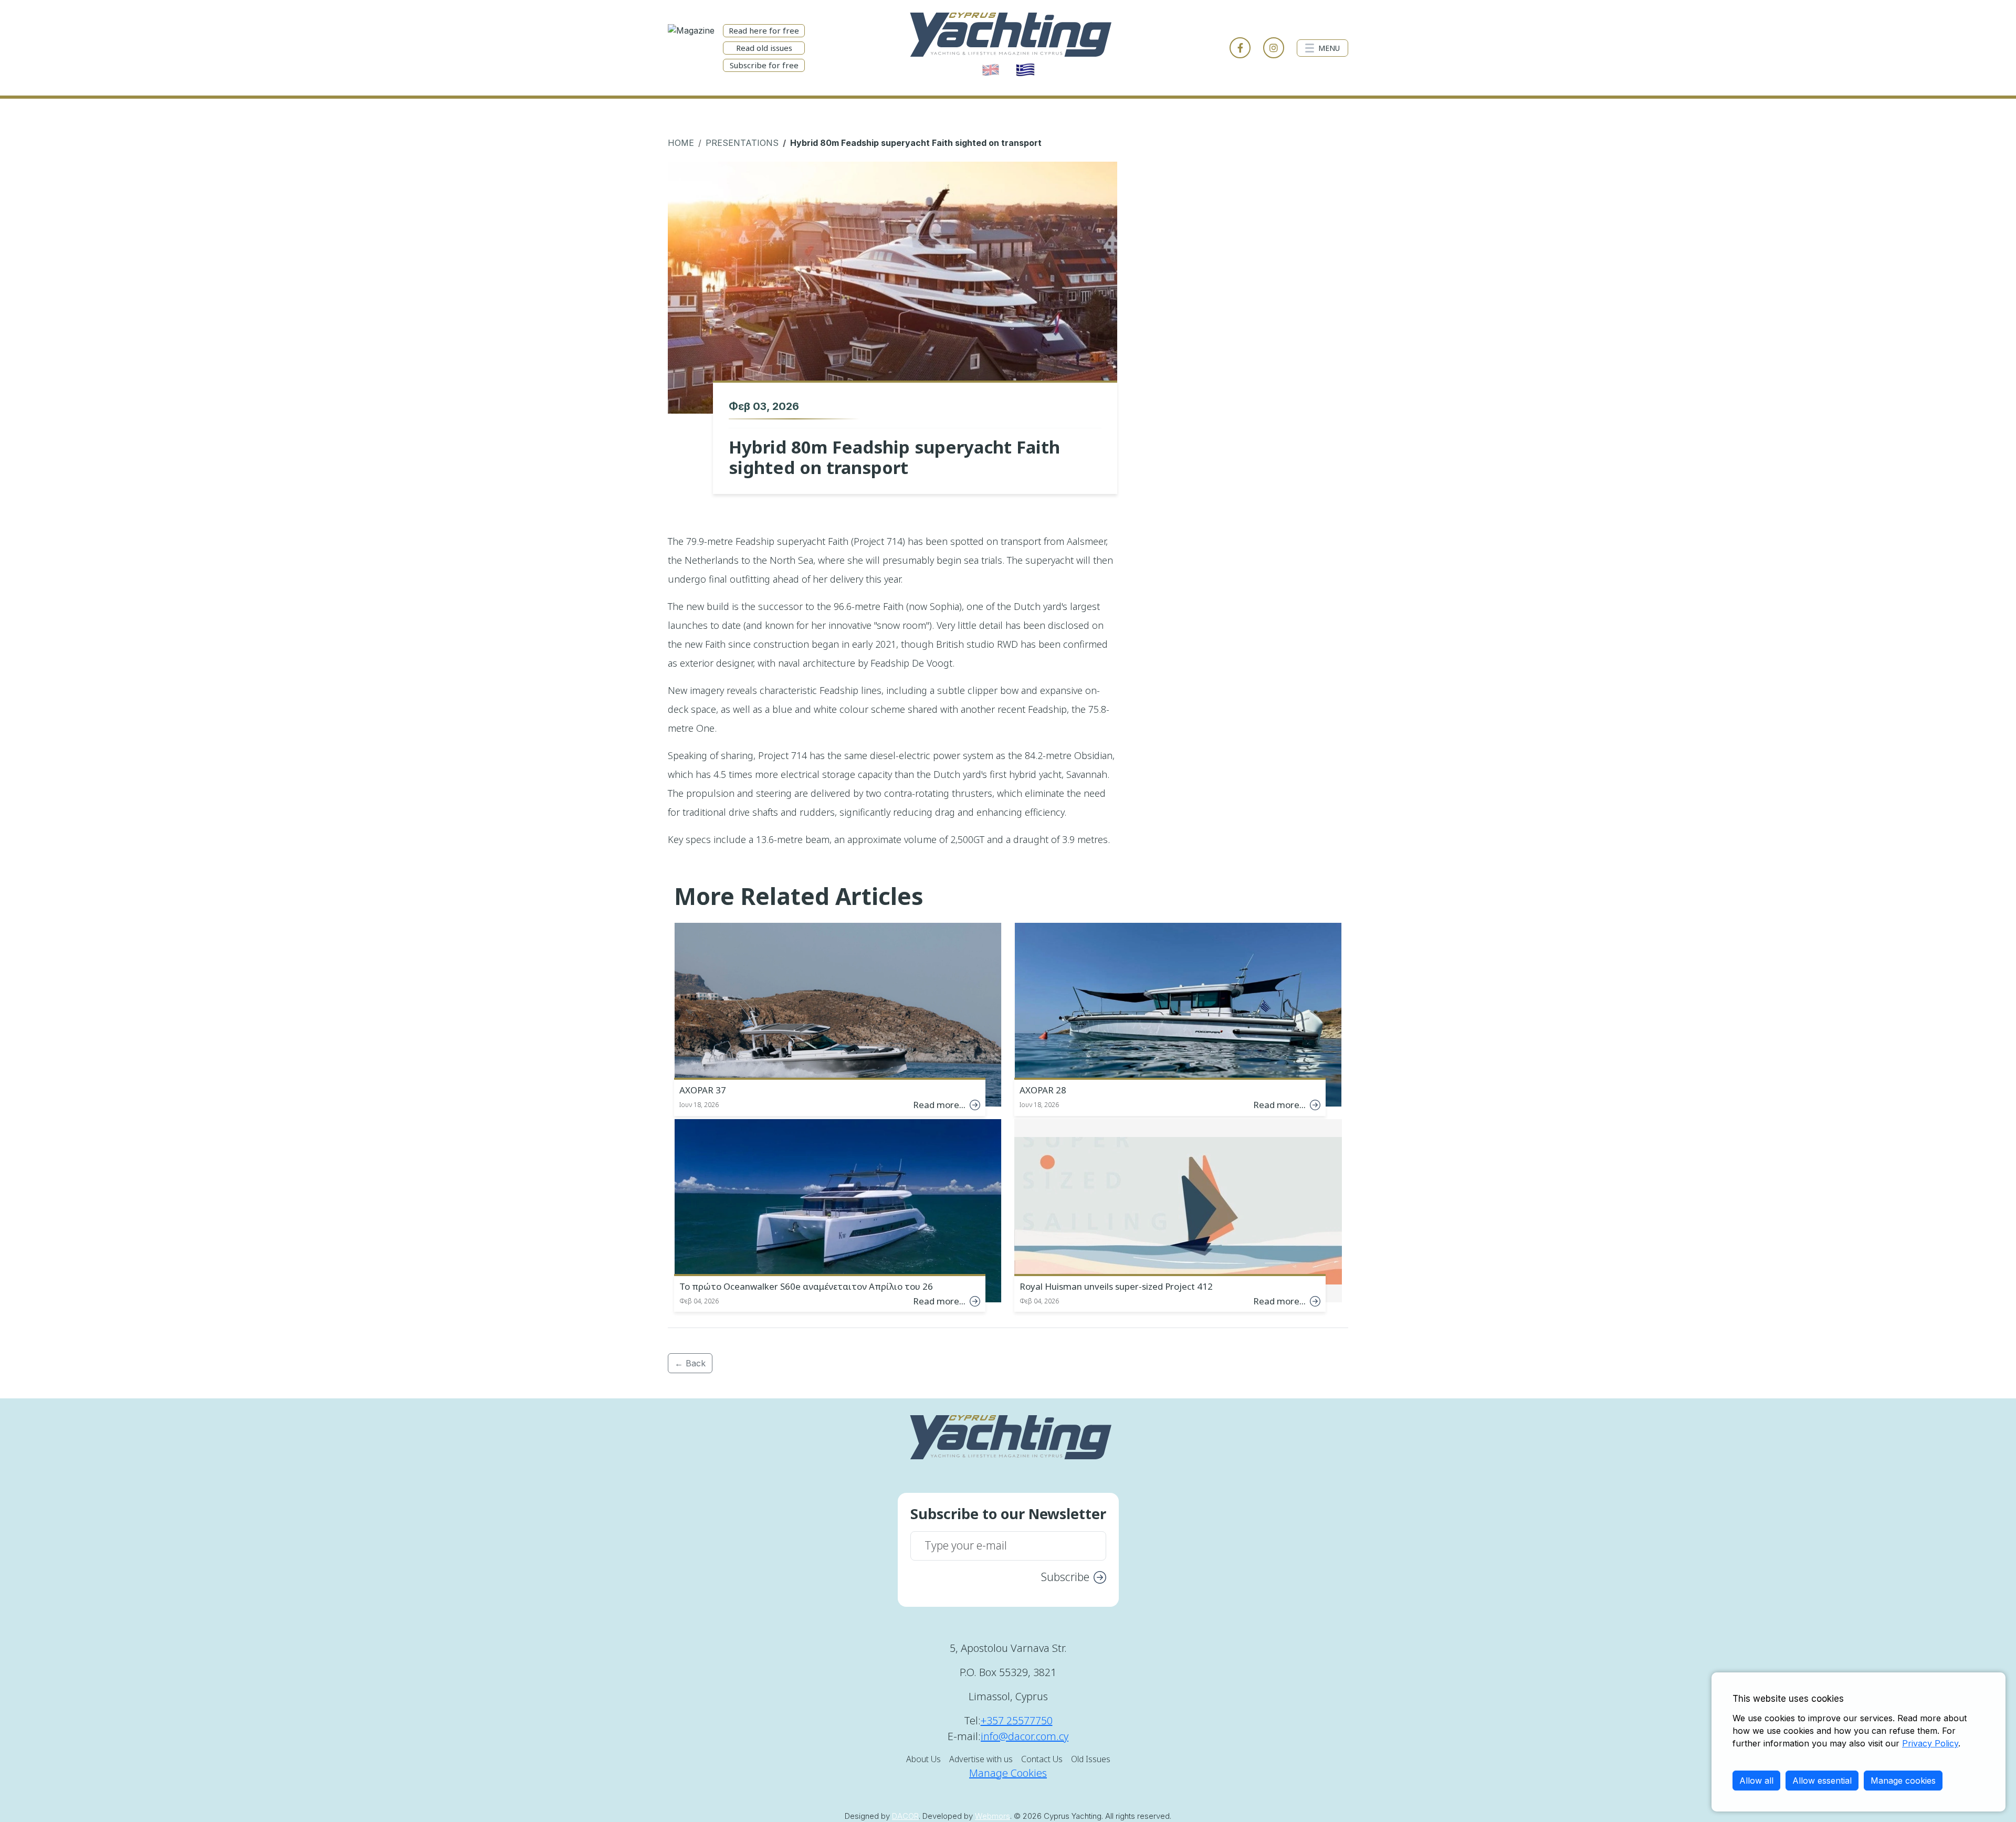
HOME (681, 143)
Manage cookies (1903, 1781)
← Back (690, 1363)
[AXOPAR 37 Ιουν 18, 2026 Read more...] (838, 1013)
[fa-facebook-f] (1240, 48)
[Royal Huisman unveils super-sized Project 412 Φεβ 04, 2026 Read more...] (1178, 1210)
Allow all (1756, 1781)
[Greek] (1025, 70)
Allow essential (1822, 1781)
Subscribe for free (764, 65)
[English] (991, 70)
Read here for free (764, 30)
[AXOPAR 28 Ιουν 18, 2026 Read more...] (1178, 1013)
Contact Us (1042, 1759)
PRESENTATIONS (742, 143)
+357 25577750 (1017, 1720)
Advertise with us (981, 1759)
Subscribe (1065, 1577)
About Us (923, 1759)
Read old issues (764, 48)
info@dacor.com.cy (1025, 1736)
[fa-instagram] (1274, 48)
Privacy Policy (1930, 1743)
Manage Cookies (1008, 1773)
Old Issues (1091, 1759)
